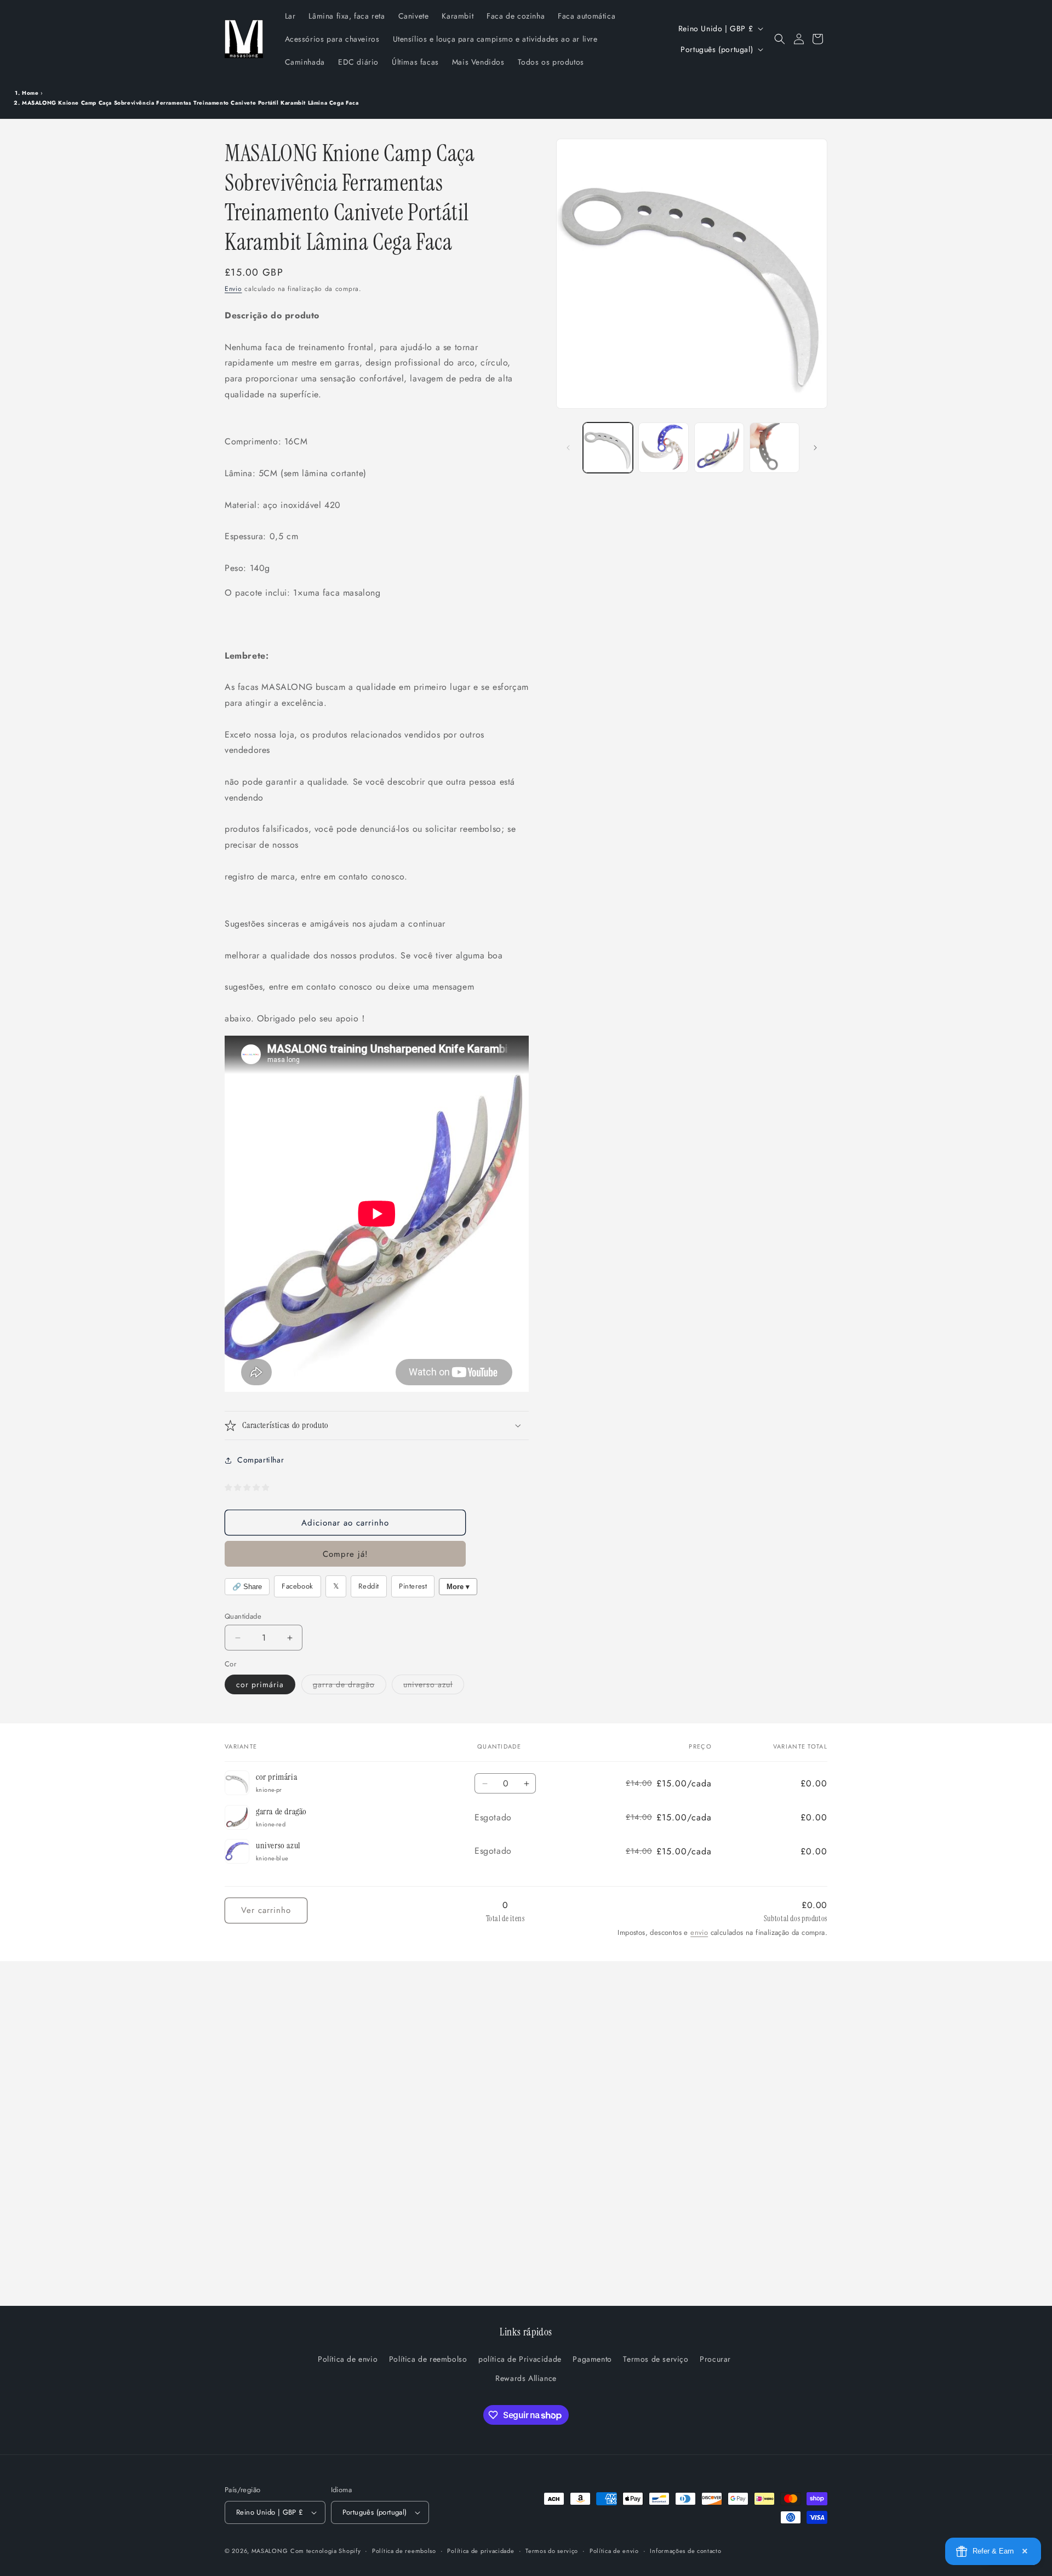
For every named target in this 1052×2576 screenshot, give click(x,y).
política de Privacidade (520, 2360)
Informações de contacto (685, 2550)
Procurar (715, 2360)
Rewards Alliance (526, 2379)
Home (30, 93)
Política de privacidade (481, 2550)
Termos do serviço (552, 2550)
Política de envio (348, 2360)
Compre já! (345, 1554)
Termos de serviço (656, 2360)
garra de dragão (350, 1686)
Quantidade (243, 1616)
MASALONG (270, 2551)
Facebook (298, 1586)
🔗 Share (247, 1587)
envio (699, 1932)
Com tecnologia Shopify (325, 2551)
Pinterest (413, 1586)
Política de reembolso (428, 2360)
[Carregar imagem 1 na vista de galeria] (608, 447)
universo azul (434, 1686)
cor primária (260, 1684)
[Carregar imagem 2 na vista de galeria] (663, 447)
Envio (233, 289)
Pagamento (592, 2360)
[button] (780, 39)
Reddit (369, 1586)
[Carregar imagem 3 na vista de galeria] (719, 447)
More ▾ (458, 1587)
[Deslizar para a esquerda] (568, 448)
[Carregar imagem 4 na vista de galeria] (774, 447)
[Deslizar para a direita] (815, 448)
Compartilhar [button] (261, 1460)
